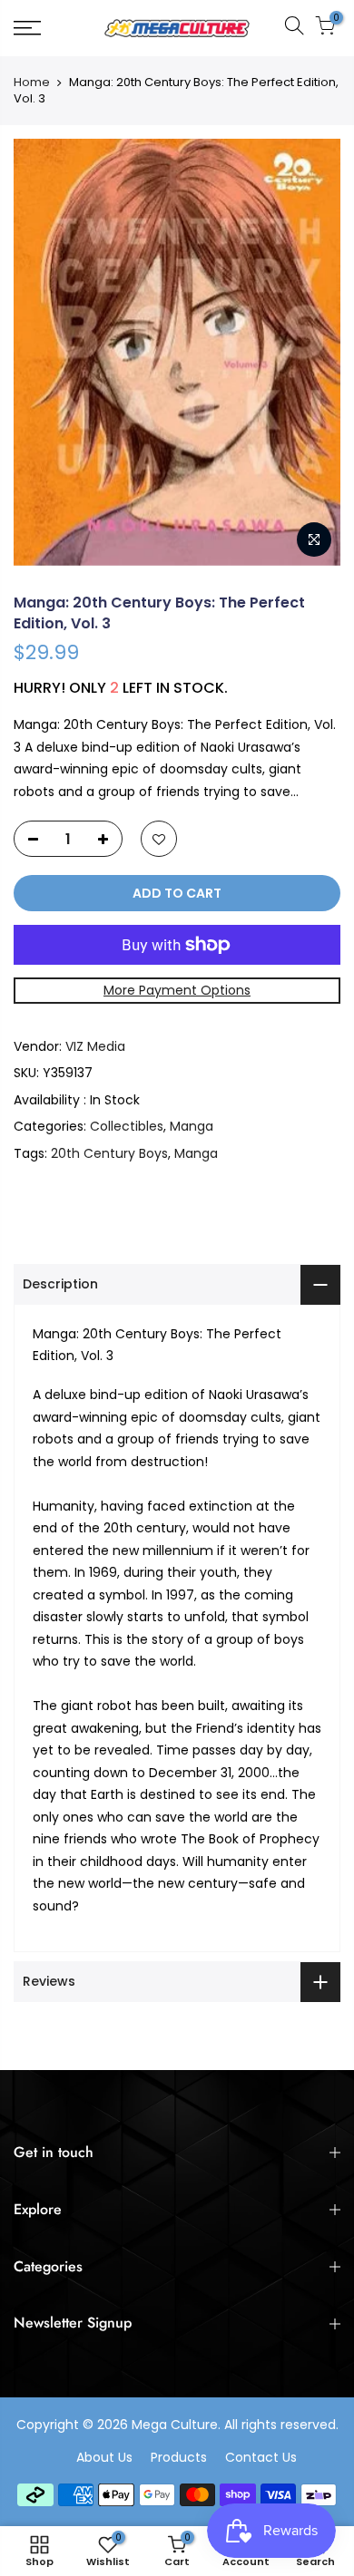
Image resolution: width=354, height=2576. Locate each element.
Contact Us (261, 2457)
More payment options (177, 990)
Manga (192, 1126)
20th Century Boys (109, 1153)
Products (179, 2457)
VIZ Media (95, 1046)
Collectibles (127, 1126)
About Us (104, 2457)
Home (32, 83)
